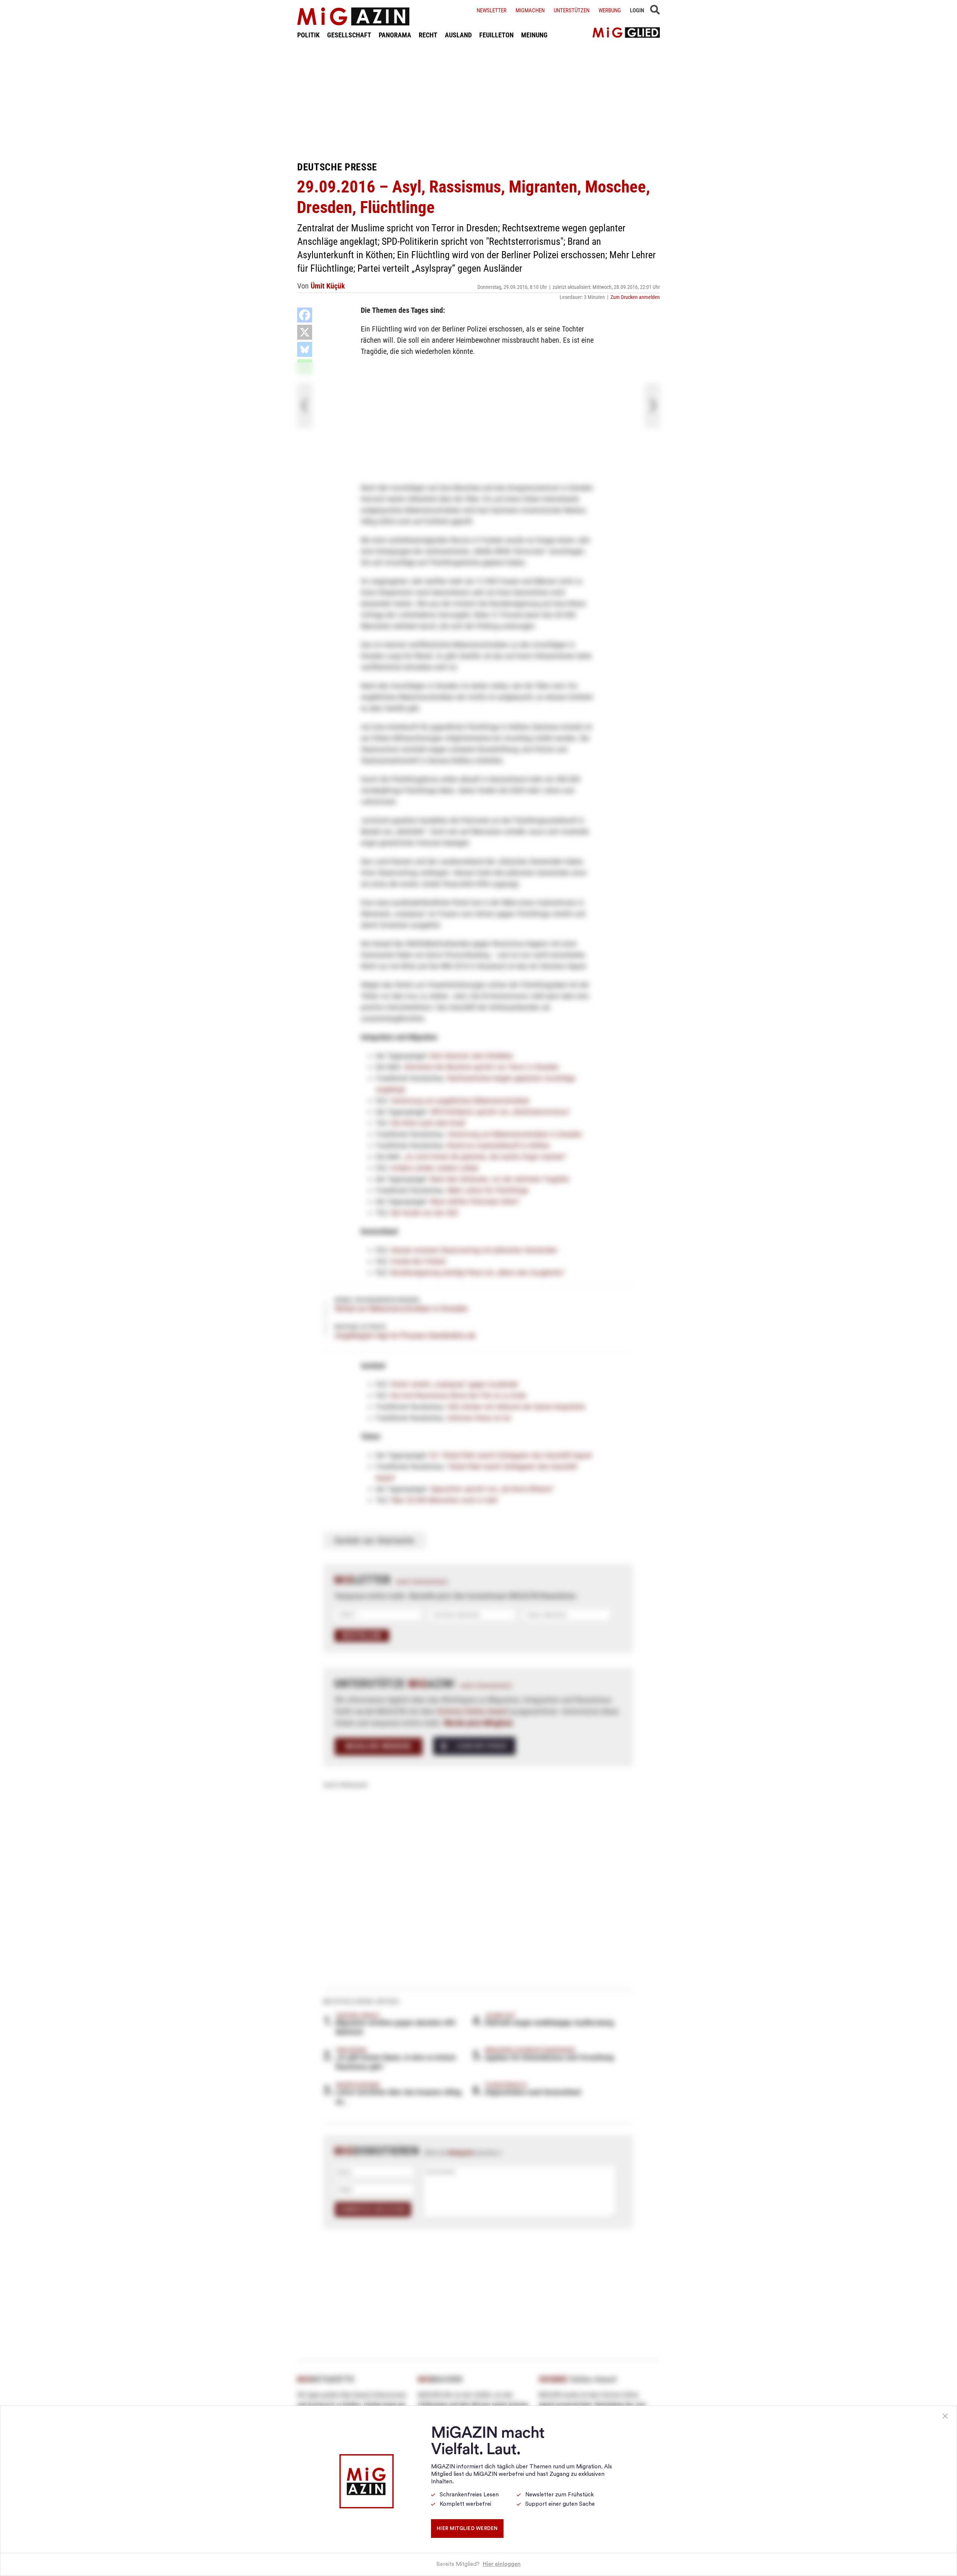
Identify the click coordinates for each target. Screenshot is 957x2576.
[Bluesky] (305, 349)
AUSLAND (458, 35)
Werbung (610, 10)
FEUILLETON (496, 35)
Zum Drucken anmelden (635, 297)
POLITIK (308, 35)
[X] (305, 332)
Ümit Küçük (328, 286)
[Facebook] (305, 315)
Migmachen (530, 10)
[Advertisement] (478, 100)
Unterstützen (572, 10)
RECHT (428, 35)
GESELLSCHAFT (349, 35)
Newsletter (492, 10)
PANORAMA (395, 35)
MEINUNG (534, 35)
